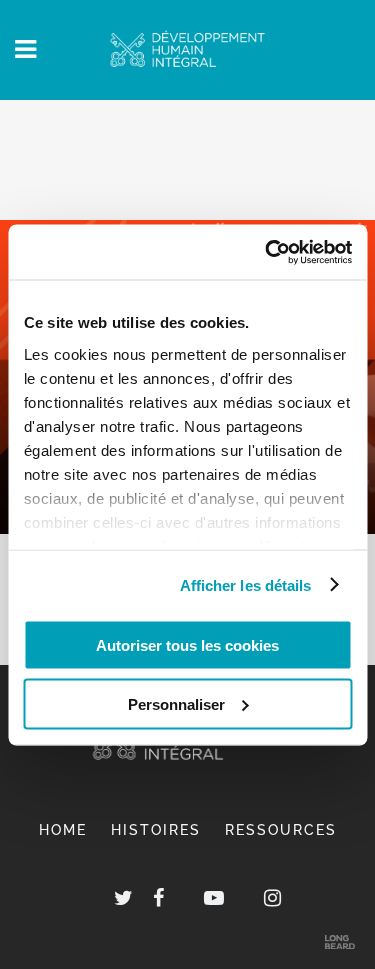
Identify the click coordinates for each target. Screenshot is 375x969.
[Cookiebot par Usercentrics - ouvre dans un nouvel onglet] (267, 252)
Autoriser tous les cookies (187, 645)
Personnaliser (176, 703)
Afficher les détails (246, 584)
